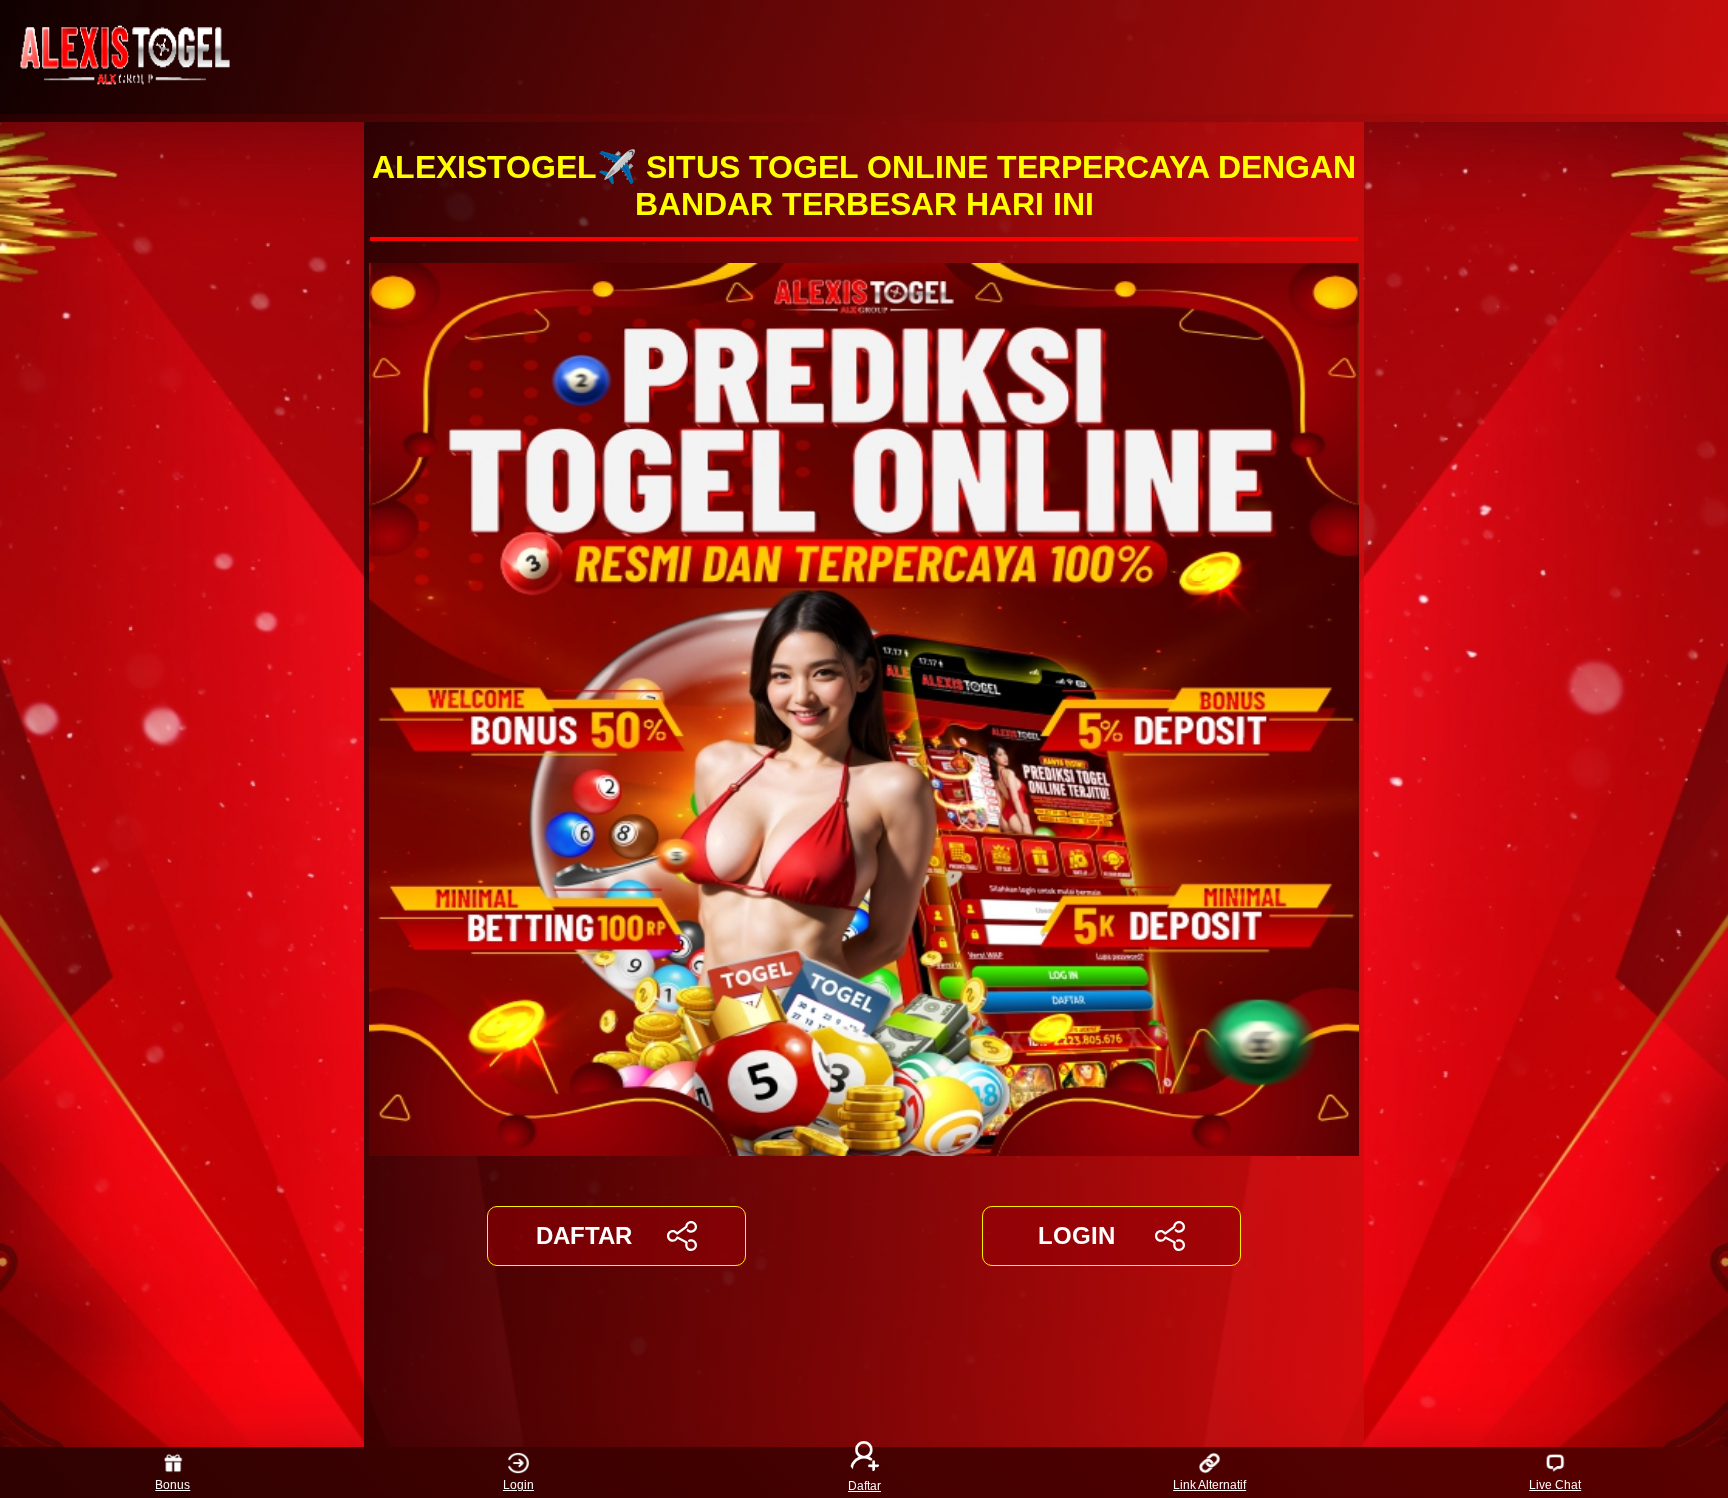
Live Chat (1555, 1485)
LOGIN (1076, 1235)
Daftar (864, 1485)
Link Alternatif (1209, 1485)
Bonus (172, 1485)
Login (518, 1485)
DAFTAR (584, 1235)
